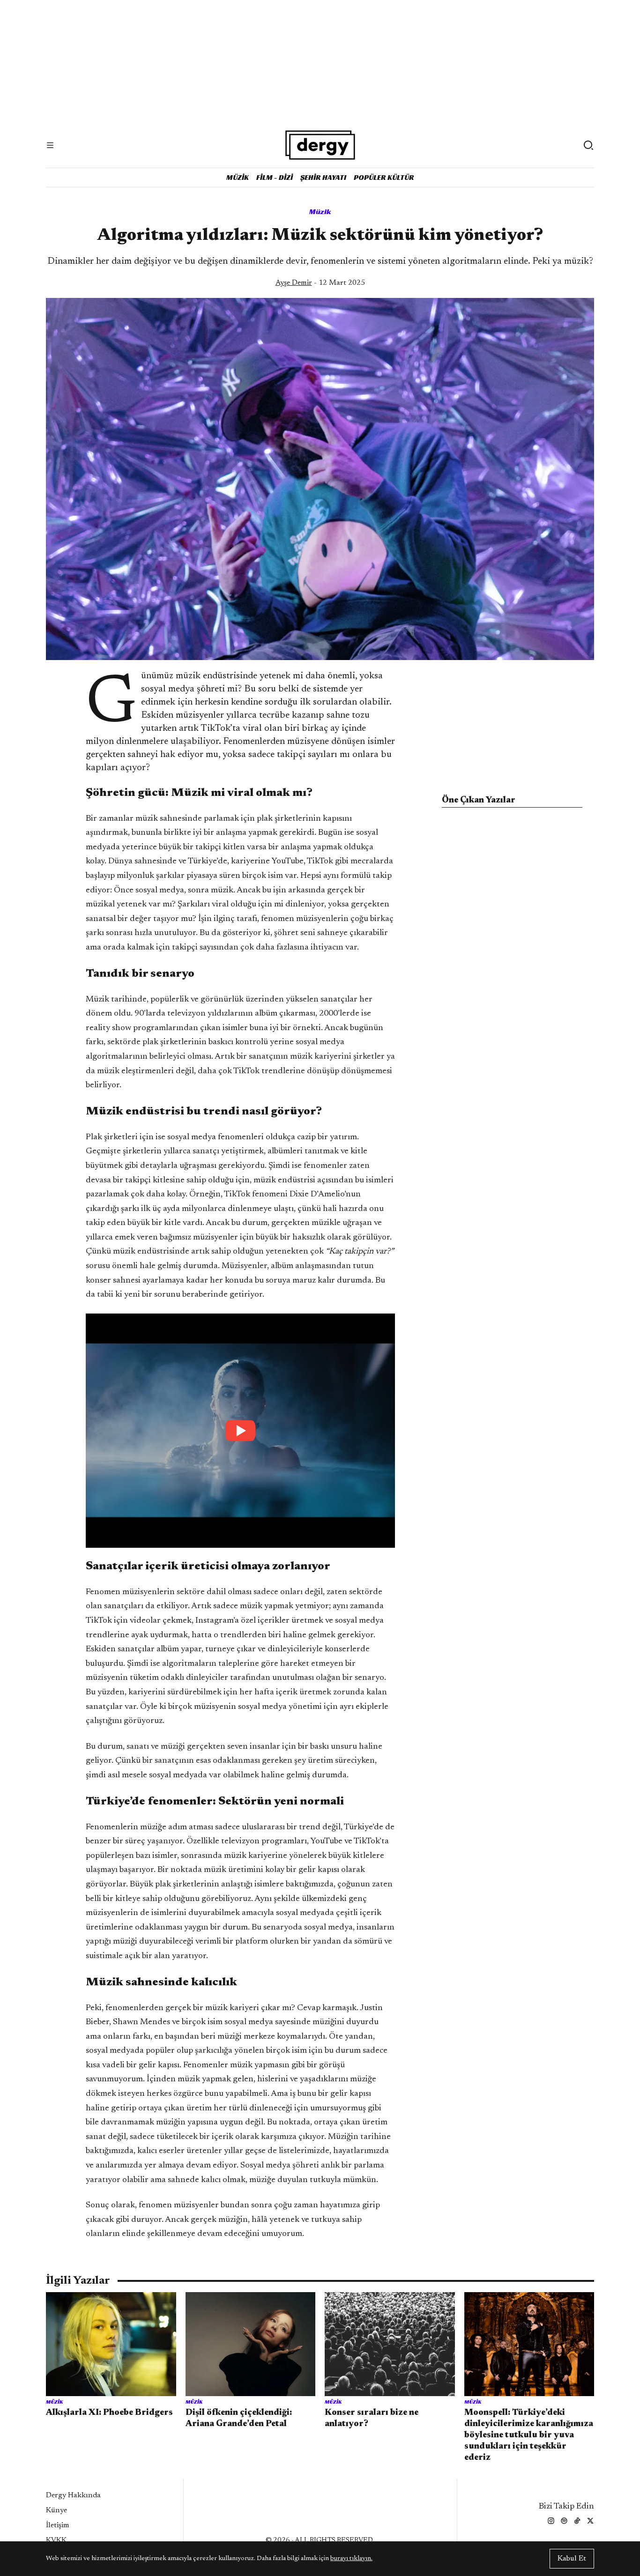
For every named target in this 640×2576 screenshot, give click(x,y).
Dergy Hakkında (73, 2495)
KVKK (56, 2540)
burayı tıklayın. (351, 2559)
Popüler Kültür (384, 177)
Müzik (238, 177)
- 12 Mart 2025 (320, 283)
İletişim (58, 2525)
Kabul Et (572, 2559)
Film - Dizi (275, 177)
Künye (56, 2510)
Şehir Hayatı (323, 177)
